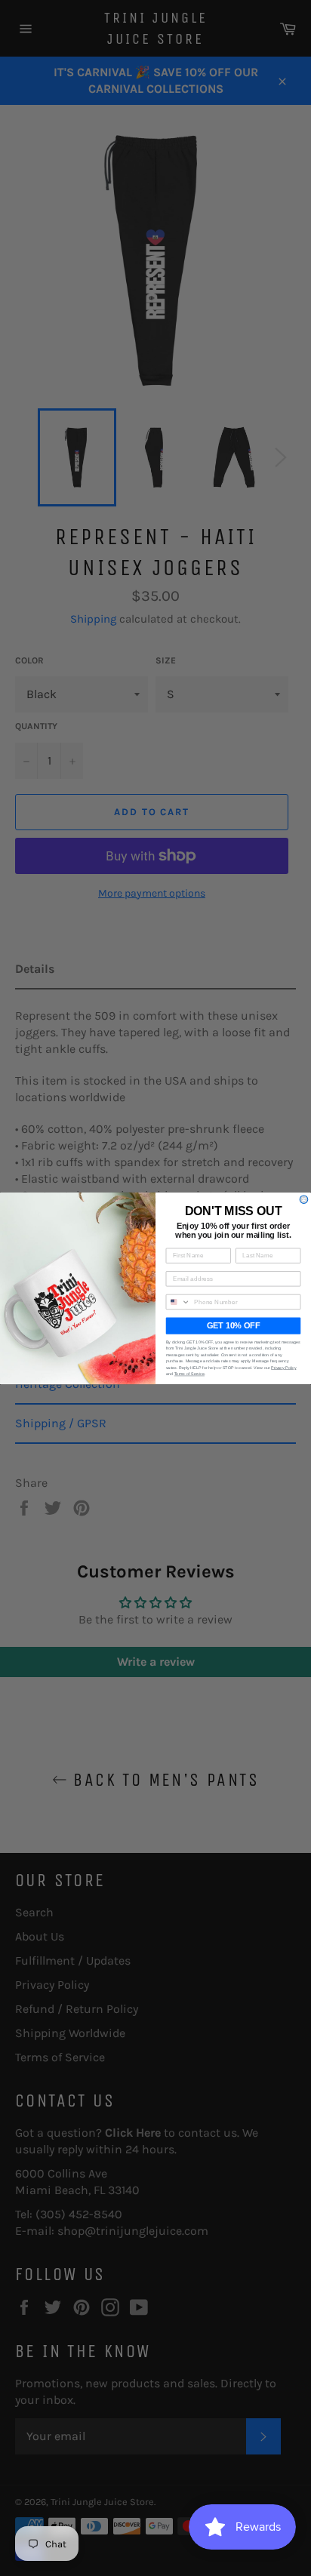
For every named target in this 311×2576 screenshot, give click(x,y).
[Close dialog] (304, 1199)
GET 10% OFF (233, 1325)
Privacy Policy (283, 1367)
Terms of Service (189, 1374)
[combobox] (178, 1302)
